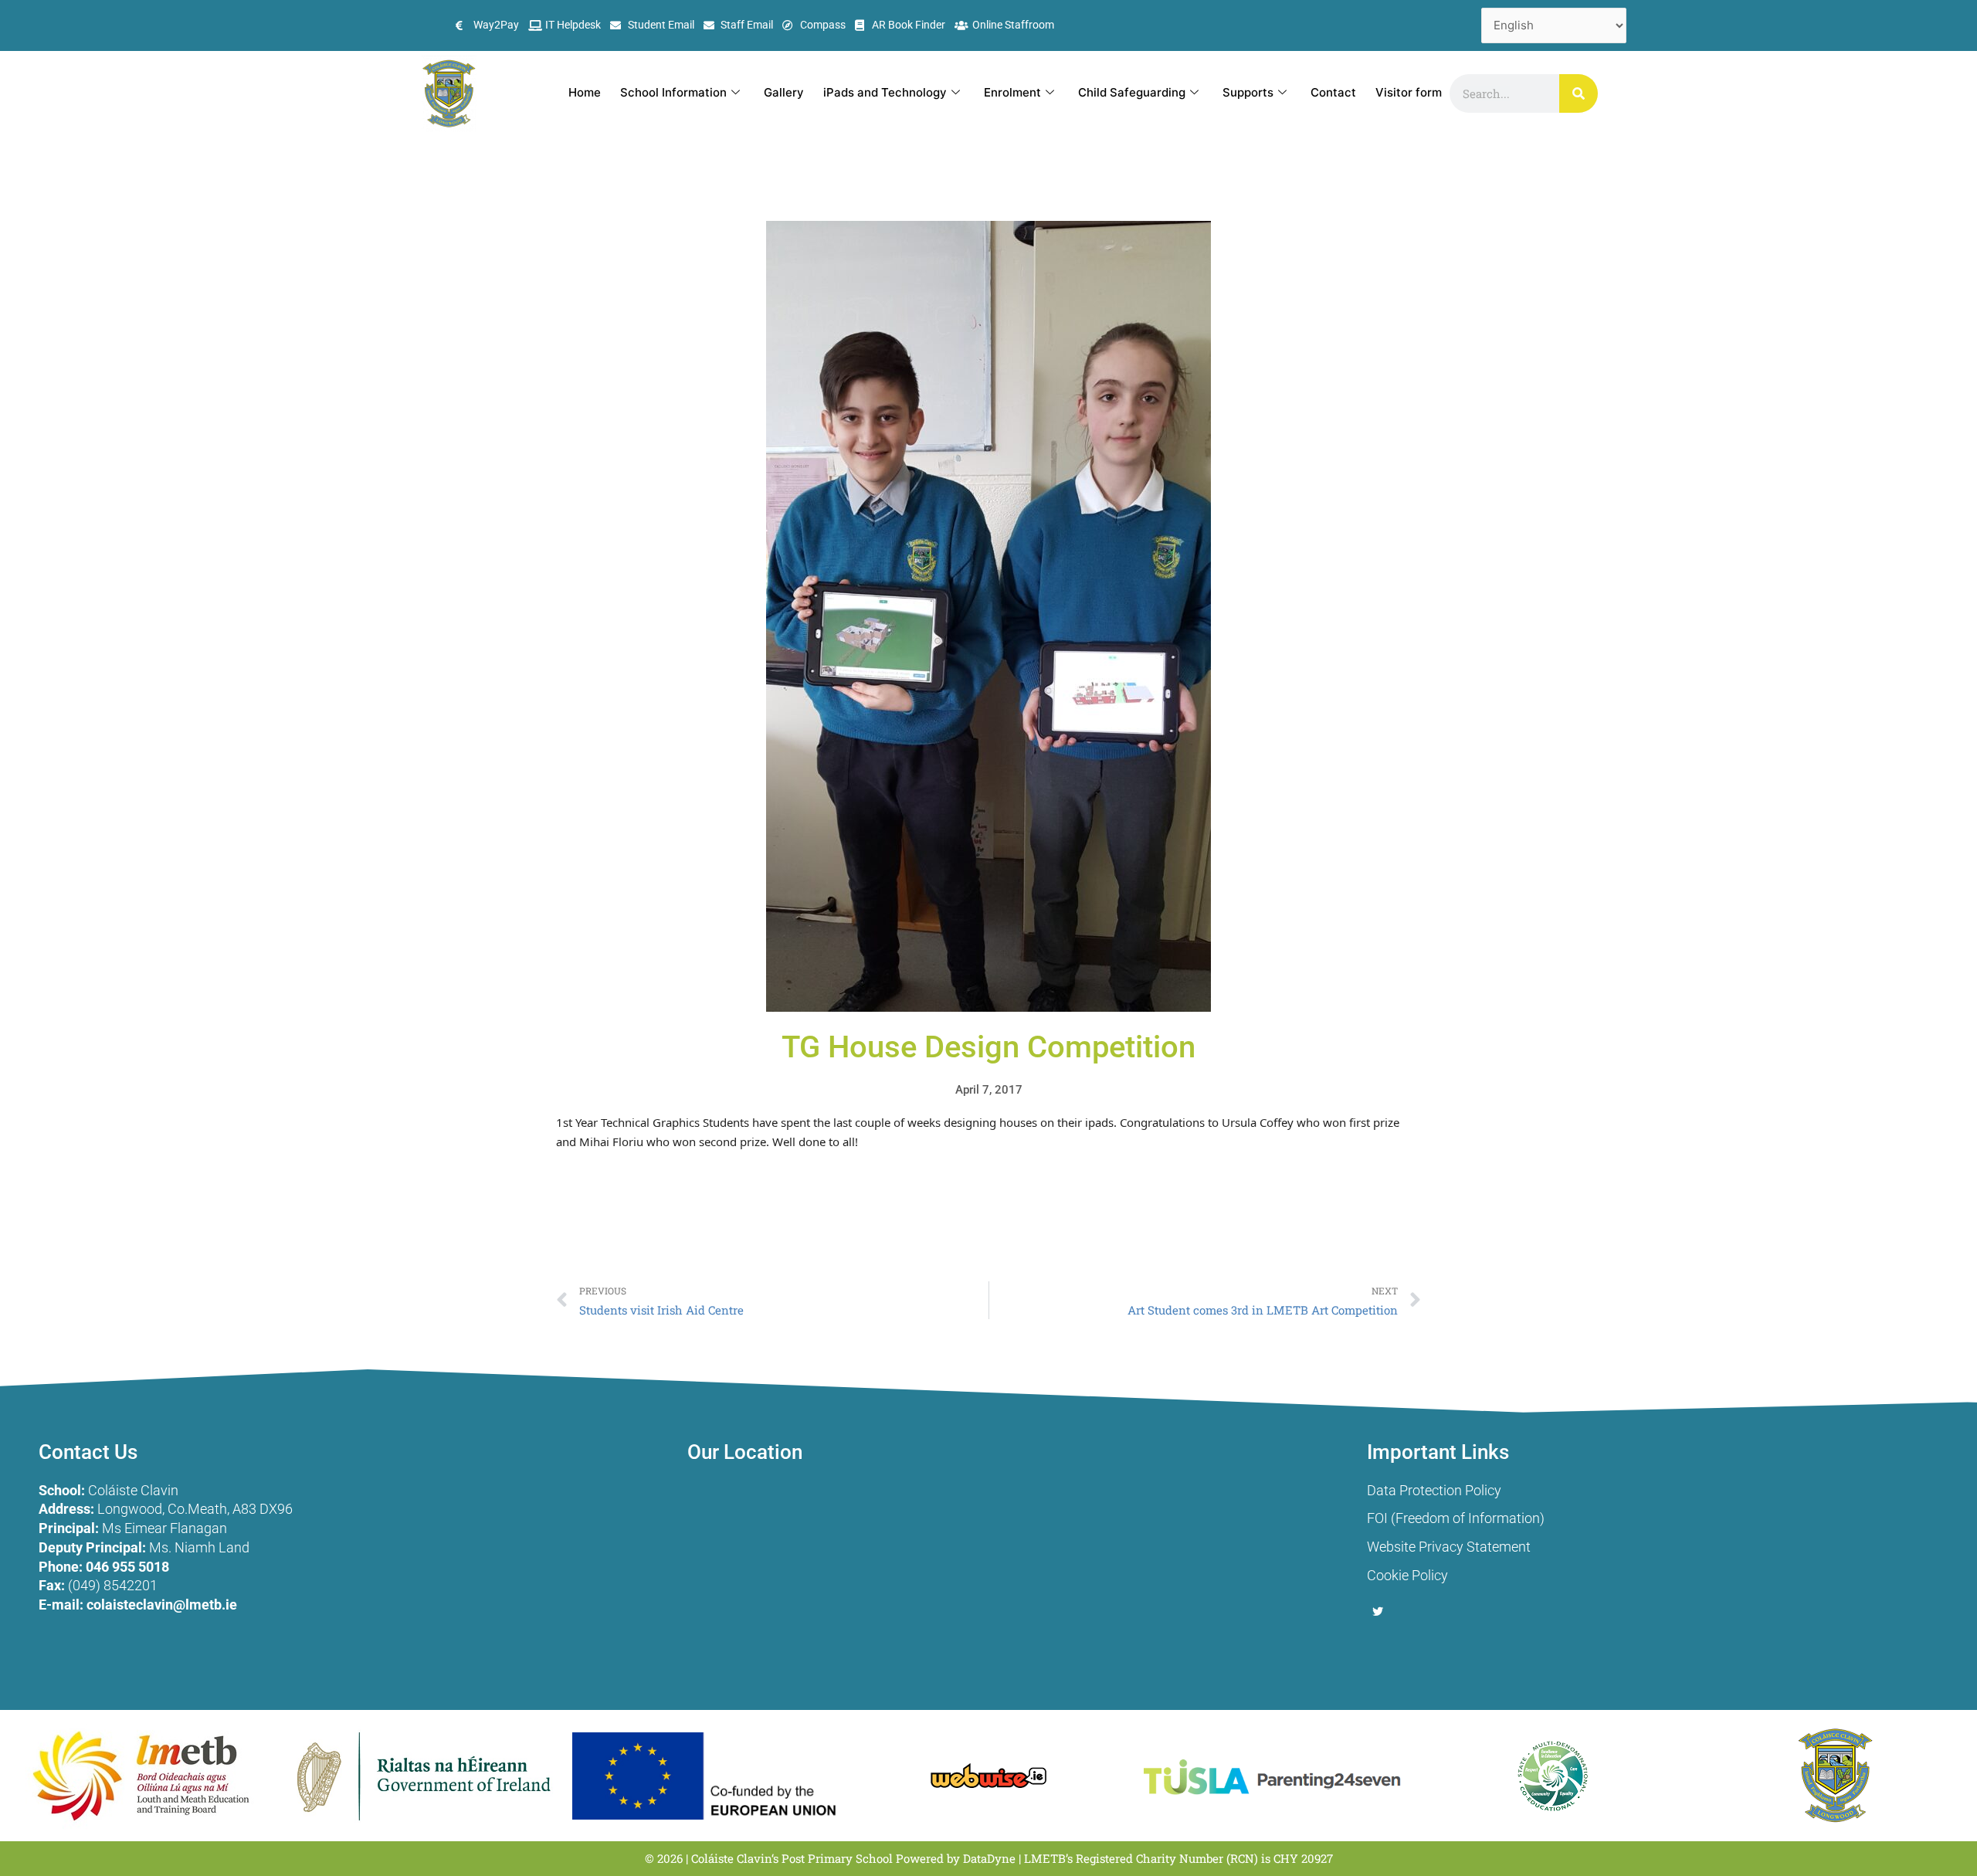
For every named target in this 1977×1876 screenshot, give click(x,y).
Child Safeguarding (1132, 92)
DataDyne (989, 1858)
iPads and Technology (885, 92)
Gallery (784, 92)
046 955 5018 (127, 1567)
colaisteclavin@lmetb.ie (162, 1605)
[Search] (1579, 93)
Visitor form (1409, 92)
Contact (1333, 92)
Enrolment (1012, 92)
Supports (1248, 92)
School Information (673, 92)
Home (585, 92)
